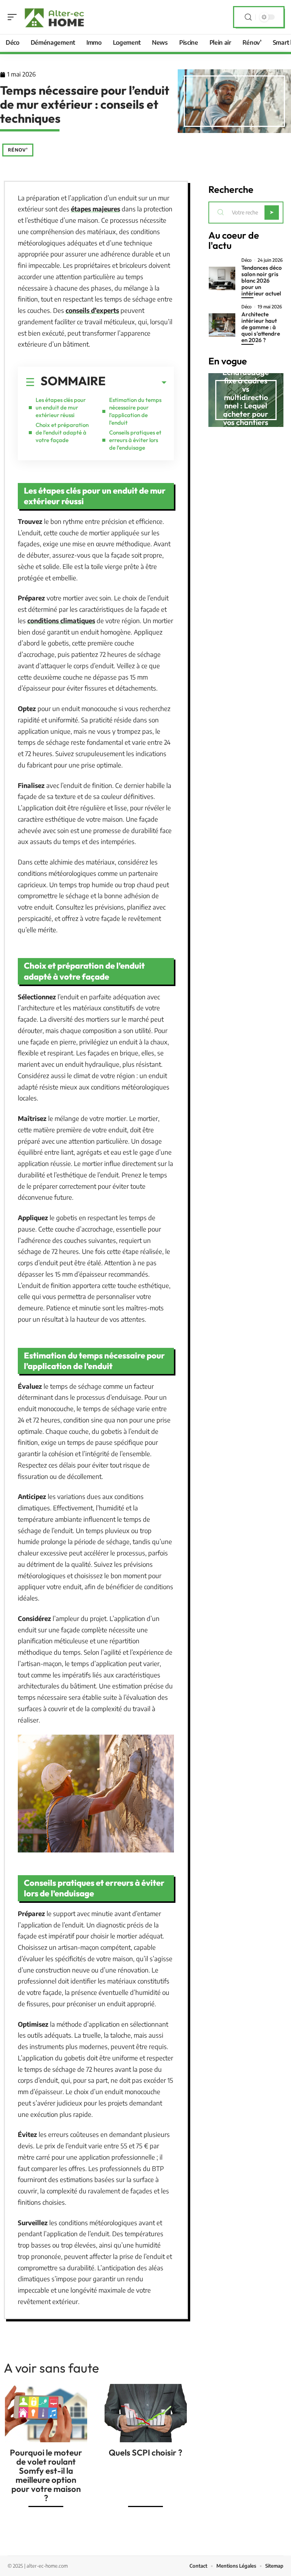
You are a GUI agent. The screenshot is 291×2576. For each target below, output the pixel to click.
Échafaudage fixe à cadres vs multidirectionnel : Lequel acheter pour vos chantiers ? (246, 401)
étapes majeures (95, 209)
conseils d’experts (92, 310)
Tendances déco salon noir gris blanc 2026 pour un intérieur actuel (262, 281)
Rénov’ (18, 150)
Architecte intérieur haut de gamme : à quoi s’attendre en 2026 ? (261, 327)
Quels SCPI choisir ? (145, 2453)
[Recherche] (248, 17)
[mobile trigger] (14, 17)
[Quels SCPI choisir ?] (146, 2413)
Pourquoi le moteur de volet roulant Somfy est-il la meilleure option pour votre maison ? (46, 2475)
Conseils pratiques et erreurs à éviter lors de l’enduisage (135, 440)
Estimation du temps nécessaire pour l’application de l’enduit (135, 411)
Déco (246, 260)
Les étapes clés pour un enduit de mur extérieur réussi (61, 407)
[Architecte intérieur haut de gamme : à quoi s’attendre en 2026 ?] (222, 325)
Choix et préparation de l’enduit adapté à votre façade (62, 432)
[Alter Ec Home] (55, 17)
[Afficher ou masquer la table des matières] (136, 383)
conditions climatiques (61, 621)
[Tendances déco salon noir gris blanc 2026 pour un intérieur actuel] (222, 278)
